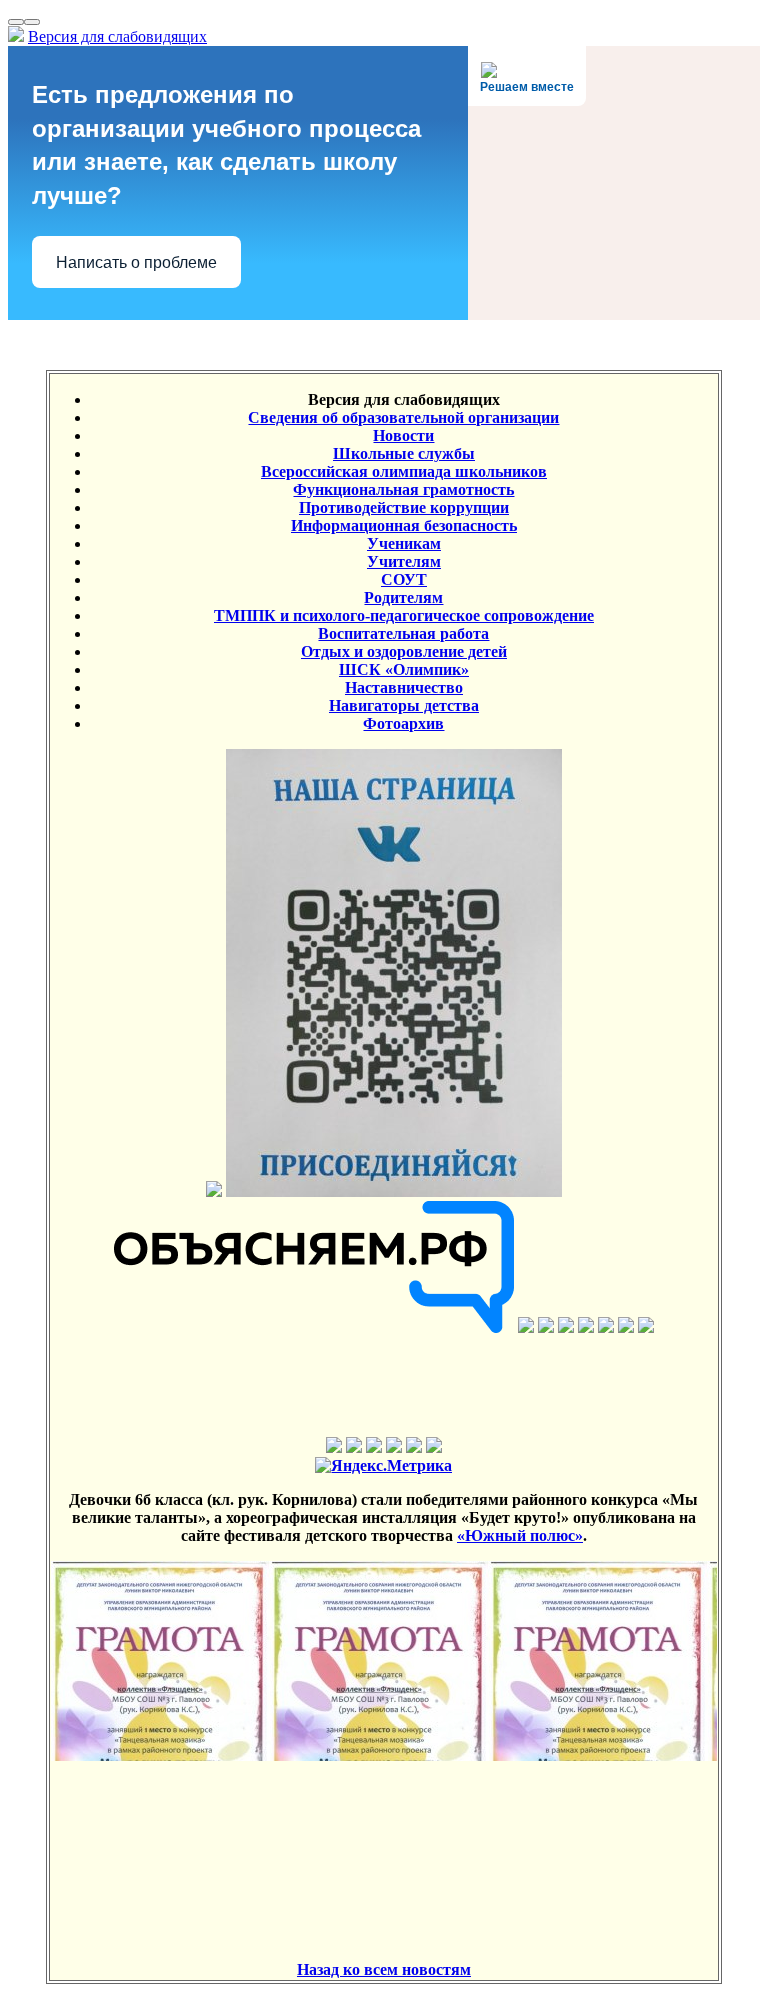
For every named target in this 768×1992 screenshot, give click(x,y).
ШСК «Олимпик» (404, 669)
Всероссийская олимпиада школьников (404, 471)
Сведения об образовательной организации (403, 417)
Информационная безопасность (404, 525)
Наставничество (404, 687)
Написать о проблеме (136, 262)
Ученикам (404, 543)
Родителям (403, 597)
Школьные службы (404, 453)
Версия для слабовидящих (117, 36)
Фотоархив (403, 723)
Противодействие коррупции (404, 507)
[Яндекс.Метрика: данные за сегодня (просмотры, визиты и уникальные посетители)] (383, 1466)
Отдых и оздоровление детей (404, 651)
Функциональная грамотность (403, 489)
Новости (403, 435)
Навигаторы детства (404, 705)
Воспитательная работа (403, 633)
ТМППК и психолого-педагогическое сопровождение (404, 615)
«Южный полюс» (520, 1535)
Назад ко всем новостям (384, 1969)
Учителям (404, 561)
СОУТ (404, 579)
